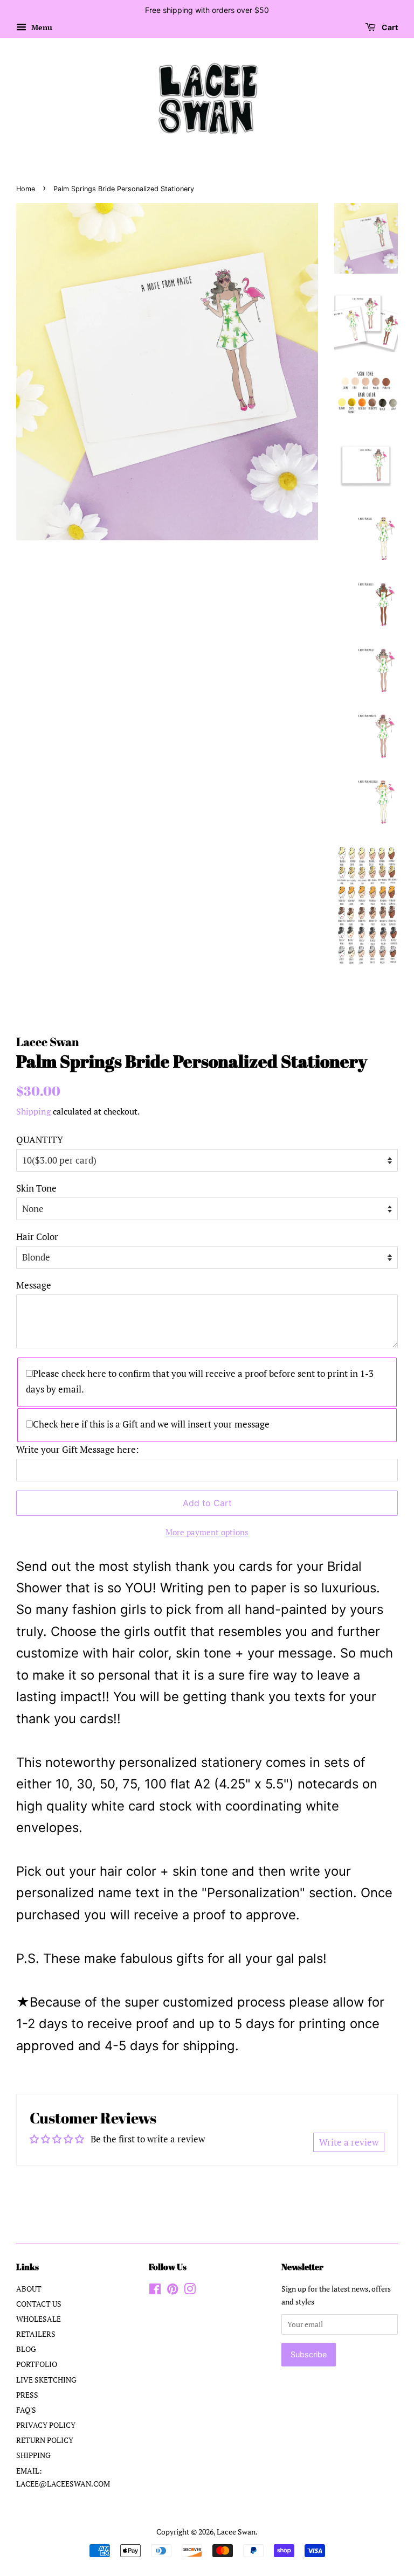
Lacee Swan (236, 2532)
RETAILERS (36, 2334)
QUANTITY (40, 1140)
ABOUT (29, 2289)
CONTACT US (39, 2304)
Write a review (349, 2142)
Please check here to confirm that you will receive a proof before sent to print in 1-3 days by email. (200, 1381)
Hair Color (37, 1237)
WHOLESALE (39, 2319)
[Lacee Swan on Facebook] (155, 2291)
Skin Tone (36, 1188)
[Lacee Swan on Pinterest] (172, 2291)
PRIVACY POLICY (46, 2425)
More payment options (207, 1532)
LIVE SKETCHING (46, 2380)
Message (34, 1285)
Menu (41, 27)
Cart (389, 27)
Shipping (33, 1111)
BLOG (26, 2349)
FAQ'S (26, 2410)
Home (26, 189)
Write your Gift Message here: (78, 1449)
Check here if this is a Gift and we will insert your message (151, 1424)
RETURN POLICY (45, 2440)
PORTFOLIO (37, 2364)
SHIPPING (33, 2455)
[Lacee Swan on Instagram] (190, 2291)
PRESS (27, 2395)
